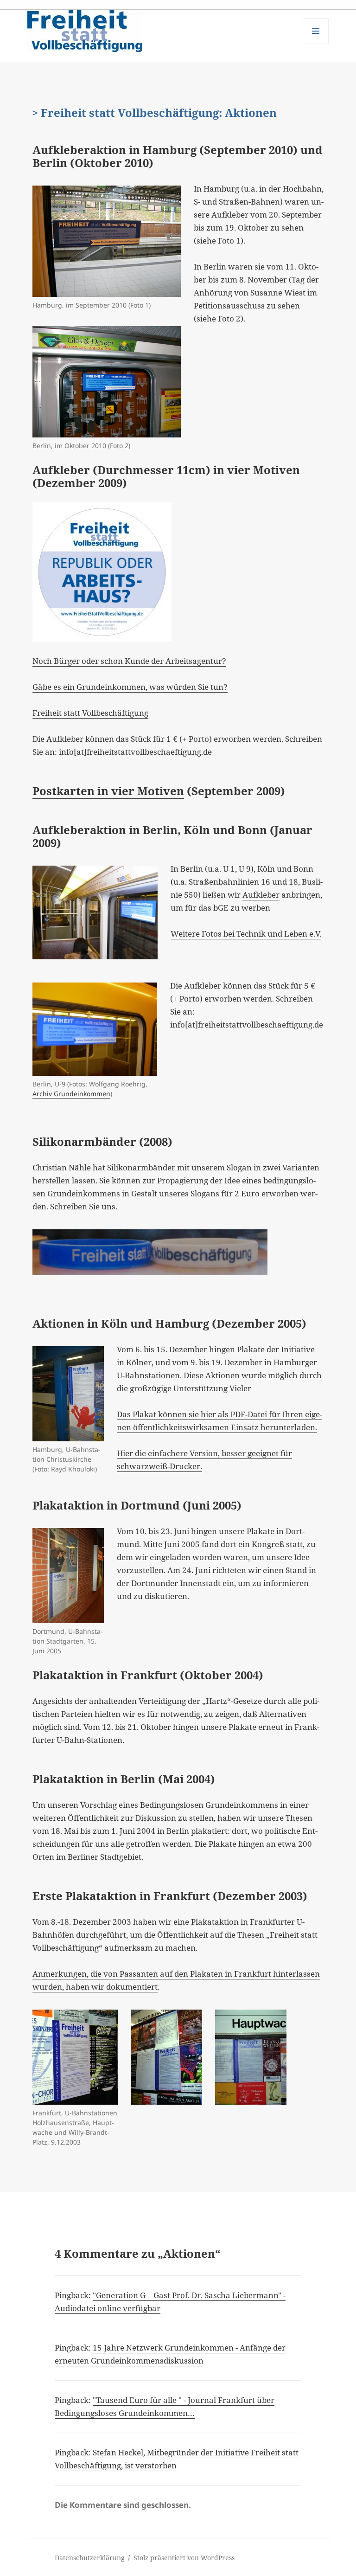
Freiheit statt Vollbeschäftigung (90, 713)
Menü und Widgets (316, 44)
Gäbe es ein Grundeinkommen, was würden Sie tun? (130, 687)
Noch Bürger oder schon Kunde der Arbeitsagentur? (129, 661)
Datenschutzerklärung (90, 2558)
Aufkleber (261, 895)
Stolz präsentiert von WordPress (184, 2558)
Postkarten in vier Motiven (108, 791)
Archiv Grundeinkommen (71, 1094)
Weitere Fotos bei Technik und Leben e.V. (246, 934)
